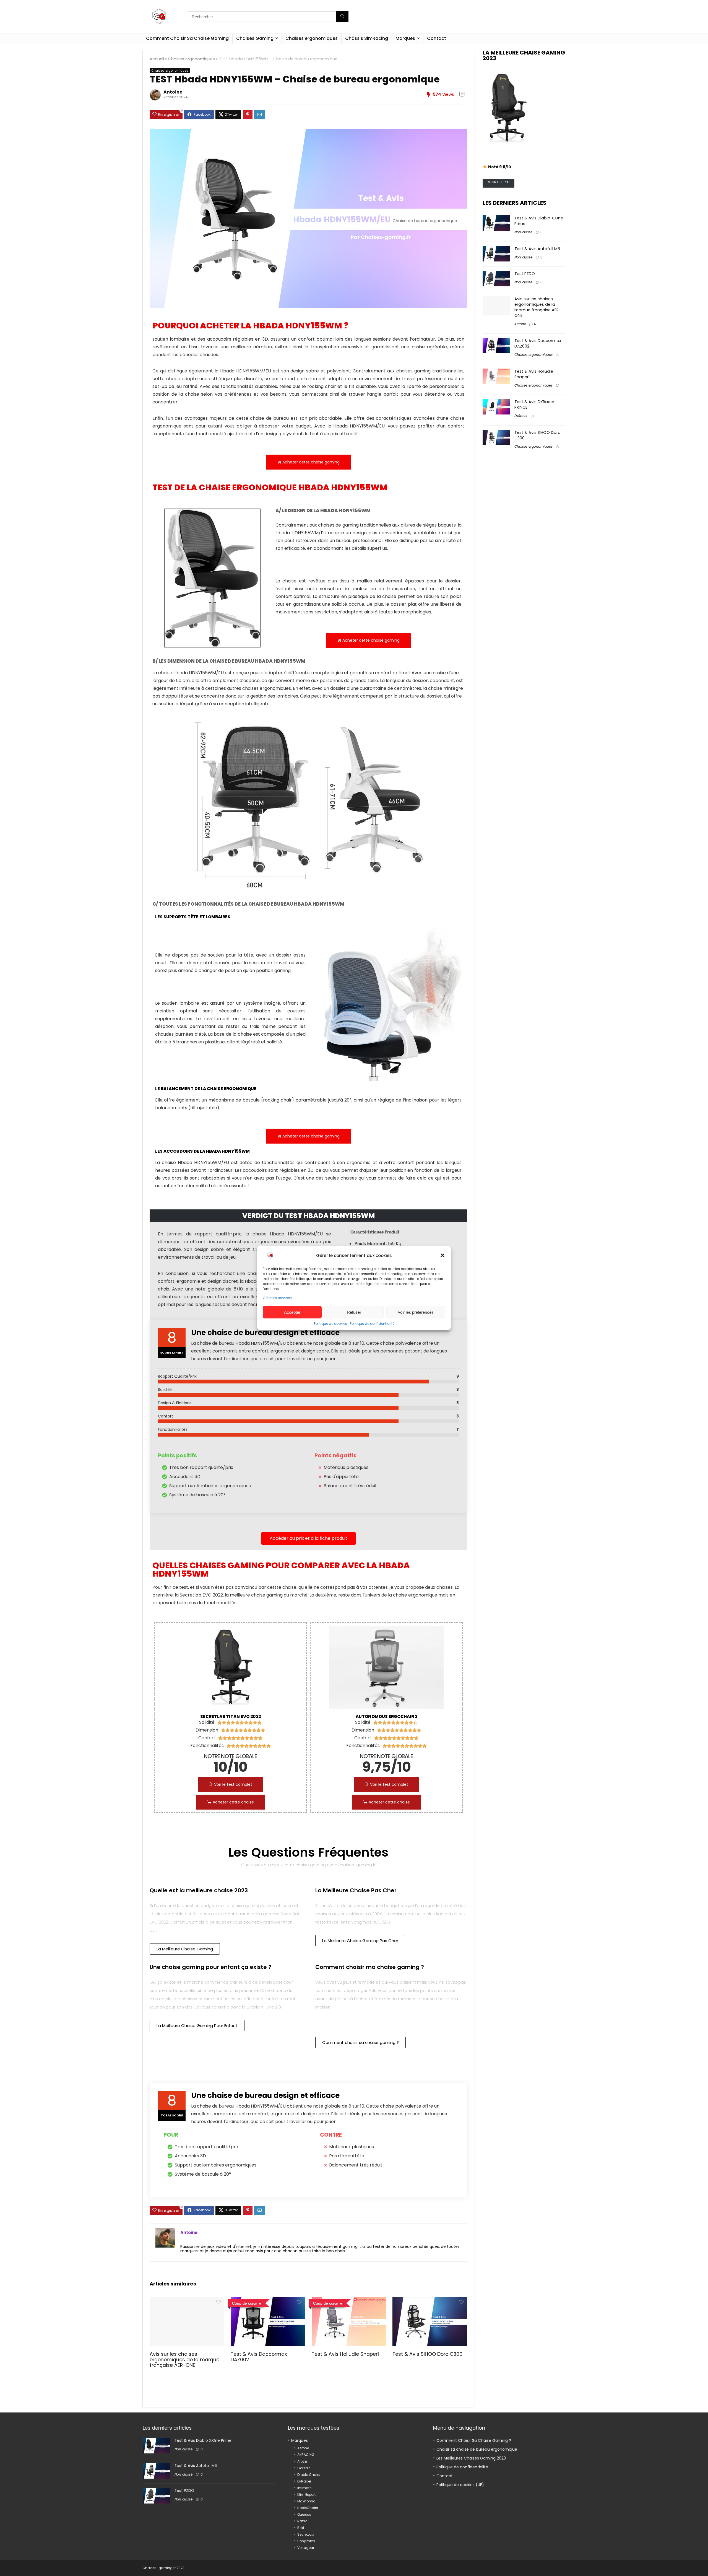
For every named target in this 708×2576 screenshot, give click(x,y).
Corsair (304, 2468)
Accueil (157, 59)
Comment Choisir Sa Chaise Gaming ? (474, 2440)
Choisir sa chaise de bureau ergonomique (477, 2449)
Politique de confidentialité (372, 1324)
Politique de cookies (330, 1324)
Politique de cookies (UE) (460, 2485)
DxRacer (521, 416)
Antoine (173, 92)
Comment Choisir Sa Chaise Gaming (187, 38)
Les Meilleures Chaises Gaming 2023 (471, 2458)
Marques (405, 38)
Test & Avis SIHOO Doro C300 (427, 2354)
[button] (442, 1255)
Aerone (520, 324)
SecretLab (306, 2534)
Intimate (304, 2488)
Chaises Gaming (255, 38)
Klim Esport (306, 2495)
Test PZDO (525, 274)
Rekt (301, 2528)
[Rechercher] (342, 17)
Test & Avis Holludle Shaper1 (345, 2354)
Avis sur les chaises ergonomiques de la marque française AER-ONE (184, 2360)
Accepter (292, 1312)
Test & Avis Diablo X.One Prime (203, 2441)
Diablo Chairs (309, 2475)
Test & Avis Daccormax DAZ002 (259, 2357)
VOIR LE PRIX (498, 182)
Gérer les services (277, 1298)
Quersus (304, 2514)
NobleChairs (308, 2508)
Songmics (306, 2541)
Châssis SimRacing (367, 38)
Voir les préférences (416, 1312)
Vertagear (306, 2548)
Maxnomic (306, 2501)
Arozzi (302, 2461)
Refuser (354, 1312)
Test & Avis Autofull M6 (537, 249)
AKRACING (306, 2455)
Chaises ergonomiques (312, 38)
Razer (302, 2521)
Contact (437, 38)
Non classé (523, 232)
